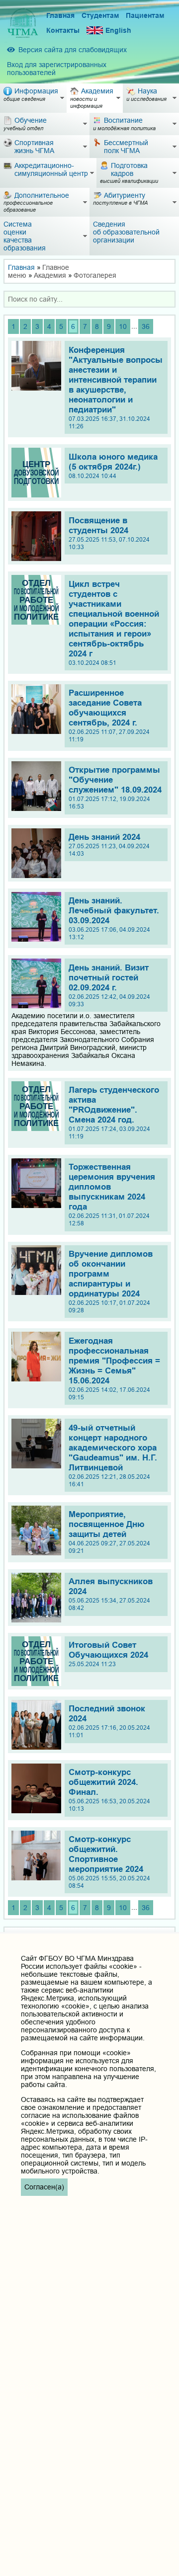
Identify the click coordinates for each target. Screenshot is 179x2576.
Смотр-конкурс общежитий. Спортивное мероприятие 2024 (109, 1862)
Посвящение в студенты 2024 (109, 533)
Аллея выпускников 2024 (111, 1594)
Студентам (100, 15)
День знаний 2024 (109, 845)
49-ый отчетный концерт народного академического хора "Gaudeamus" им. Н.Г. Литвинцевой (113, 1455)
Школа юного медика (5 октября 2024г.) (113, 466)
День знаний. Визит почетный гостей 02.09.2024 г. (109, 985)
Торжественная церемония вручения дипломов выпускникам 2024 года (112, 1195)
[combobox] (89, 299)
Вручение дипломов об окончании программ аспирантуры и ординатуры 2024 (111, 1282)
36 (146, 326)
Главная (60, 15)
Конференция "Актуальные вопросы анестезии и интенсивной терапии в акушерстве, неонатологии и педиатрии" (116, 388)
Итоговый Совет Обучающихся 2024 (108, 1654)
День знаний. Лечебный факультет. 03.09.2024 (114, 918)
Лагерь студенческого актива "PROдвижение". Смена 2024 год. (114, 1113)
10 (123, 326)
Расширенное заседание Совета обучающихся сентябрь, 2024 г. (109, 716)
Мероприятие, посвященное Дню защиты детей (109, 1532)
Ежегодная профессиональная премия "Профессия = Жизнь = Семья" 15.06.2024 (114, 1368)
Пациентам (145, 15)
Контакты (63, 30)
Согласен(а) (44, 2187)
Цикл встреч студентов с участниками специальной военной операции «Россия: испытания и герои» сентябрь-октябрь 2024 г (114, 623)
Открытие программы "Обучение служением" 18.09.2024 (115, 788)
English (118, 30)
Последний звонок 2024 (109, 1721)
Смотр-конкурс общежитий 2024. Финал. (109, 1790)
